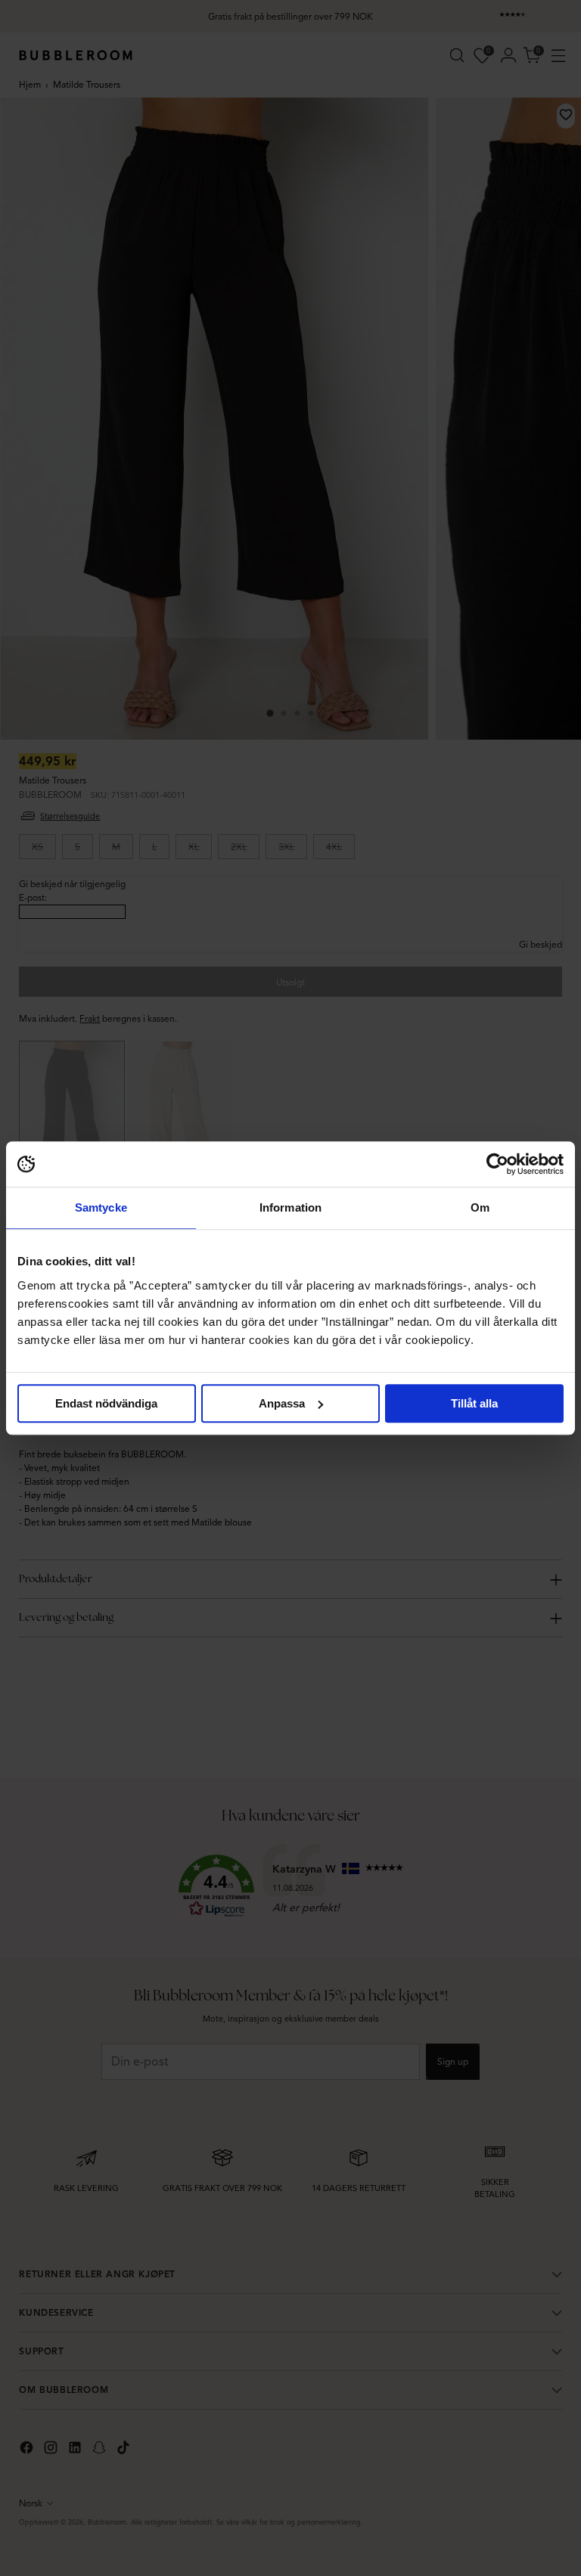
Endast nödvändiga (106, 1403)
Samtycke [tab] (101, 1207)
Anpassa (282, 1403)
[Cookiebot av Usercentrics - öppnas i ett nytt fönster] (497, 1164)
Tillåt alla (474, 1403)
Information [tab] (290, 1207)
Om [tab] (480, 1207)
